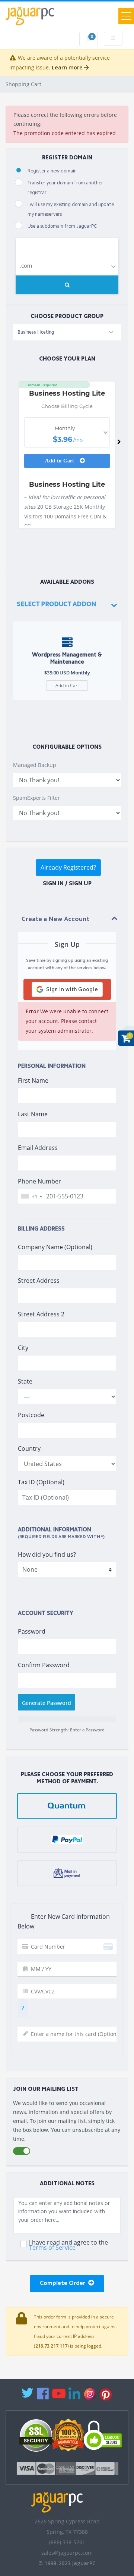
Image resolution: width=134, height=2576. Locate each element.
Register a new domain (52, 171)
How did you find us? (47, 1554)
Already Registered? (68, 867)
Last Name (33, 1114)
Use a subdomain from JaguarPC (62, 226)
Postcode (31, 1415)
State (25, 1381)
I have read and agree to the (68, 2245)
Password (32, 1631)
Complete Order (64, 2283)
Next (119, 444)
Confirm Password (44, 1665)
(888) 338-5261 (67, 2542)
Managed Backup (35, 765)
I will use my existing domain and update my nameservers (71, 210)
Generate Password (47, 1703)
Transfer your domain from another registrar (65, 188)
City (23, 1348)
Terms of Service (52, 2248)
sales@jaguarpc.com (67, 2553)
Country (29, 1448)
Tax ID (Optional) (41, 1482)
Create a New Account (55, 919)
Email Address (38, 1148)
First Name (33, 1080)
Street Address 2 (41, 1314)
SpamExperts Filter (36, 798)
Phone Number (39, 1181)
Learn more (68, 67)
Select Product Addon (57, 604)
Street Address (39, 1281)
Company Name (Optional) (55, 1247)
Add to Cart (60, 461)
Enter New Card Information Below (64, 1921)
